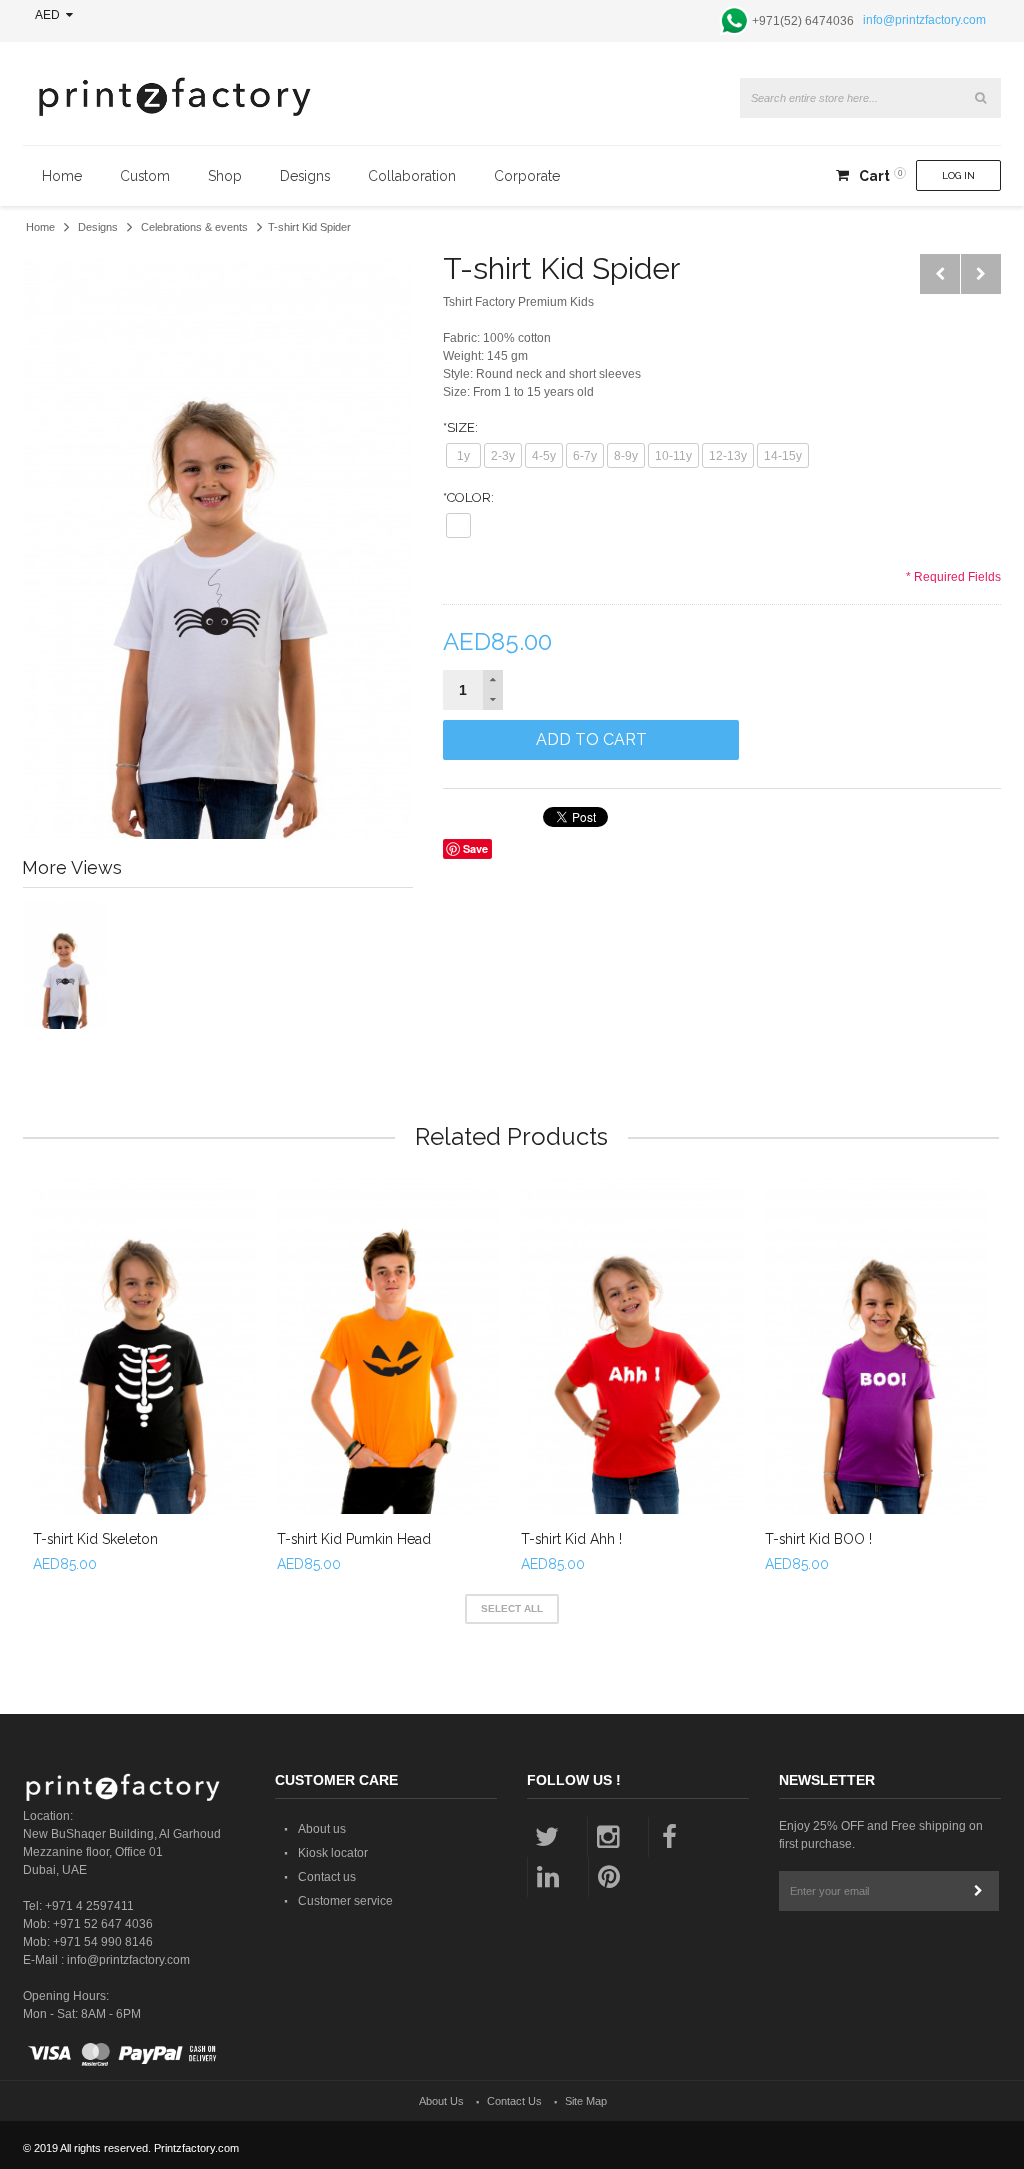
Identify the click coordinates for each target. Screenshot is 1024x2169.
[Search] (981, 98)
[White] (458, 525)
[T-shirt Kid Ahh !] (633, 1346)
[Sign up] (979, 1891)
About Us (441, 2101)
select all (512, 1608)
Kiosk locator (333, 1853)
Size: (460, 427)
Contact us (327, 1877)
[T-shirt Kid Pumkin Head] (389, 1346)
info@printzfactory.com (924, 20)
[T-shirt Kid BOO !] (877, 1346)
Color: (468, 497)
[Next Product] (981, 274)
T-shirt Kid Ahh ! (571, 1539)
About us (322, 1829)
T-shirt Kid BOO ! (818, 1539)
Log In (958, 175)
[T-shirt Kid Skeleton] (145, 1346)
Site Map (586, 2101)
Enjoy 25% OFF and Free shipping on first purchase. (881, 1835)
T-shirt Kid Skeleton (95, 1539)
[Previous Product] (940, 274)
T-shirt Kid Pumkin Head (354, 1539)
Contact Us (514, 2101)
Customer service (345, 1901)
